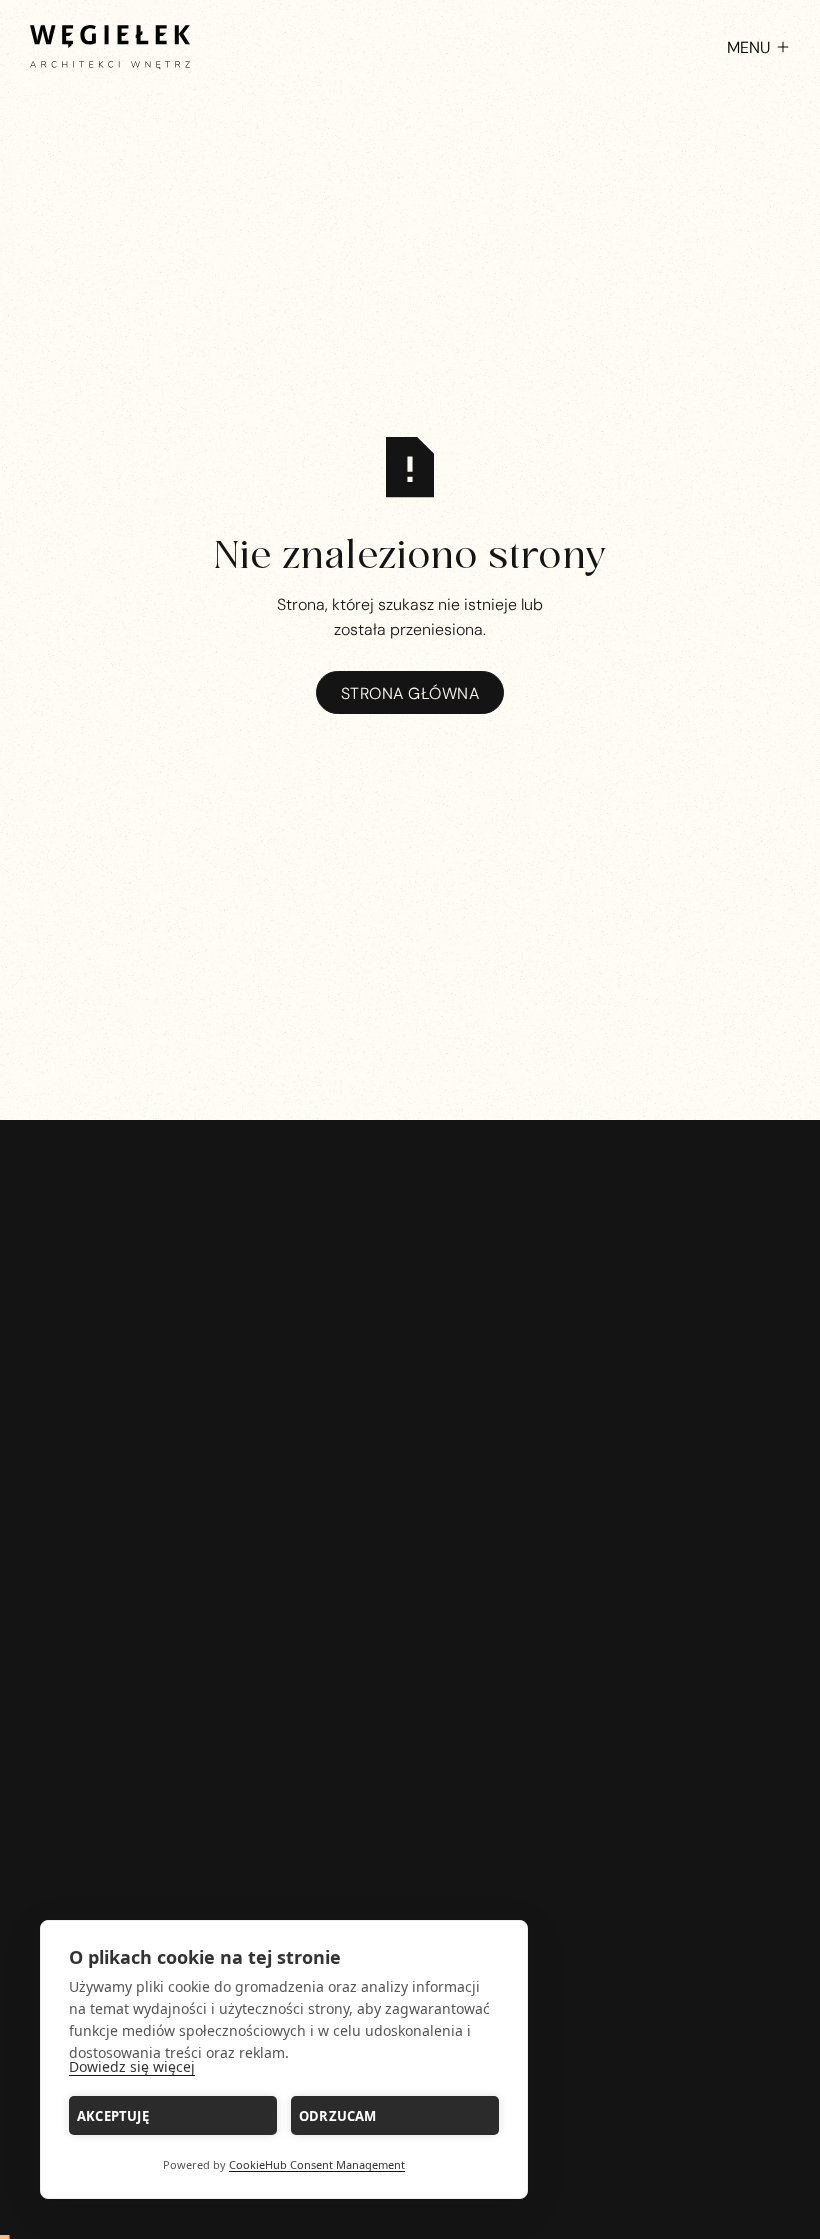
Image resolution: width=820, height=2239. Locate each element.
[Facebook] (431, 1728)
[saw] (610, 1370)
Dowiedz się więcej (132, 2066)
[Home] (110, 47)
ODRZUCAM (338, 2116)
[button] (748, 47)
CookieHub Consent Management (317, 2164)
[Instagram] (389, 1728)
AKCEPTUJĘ (113, 2116)
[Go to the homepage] (410, 1611)
